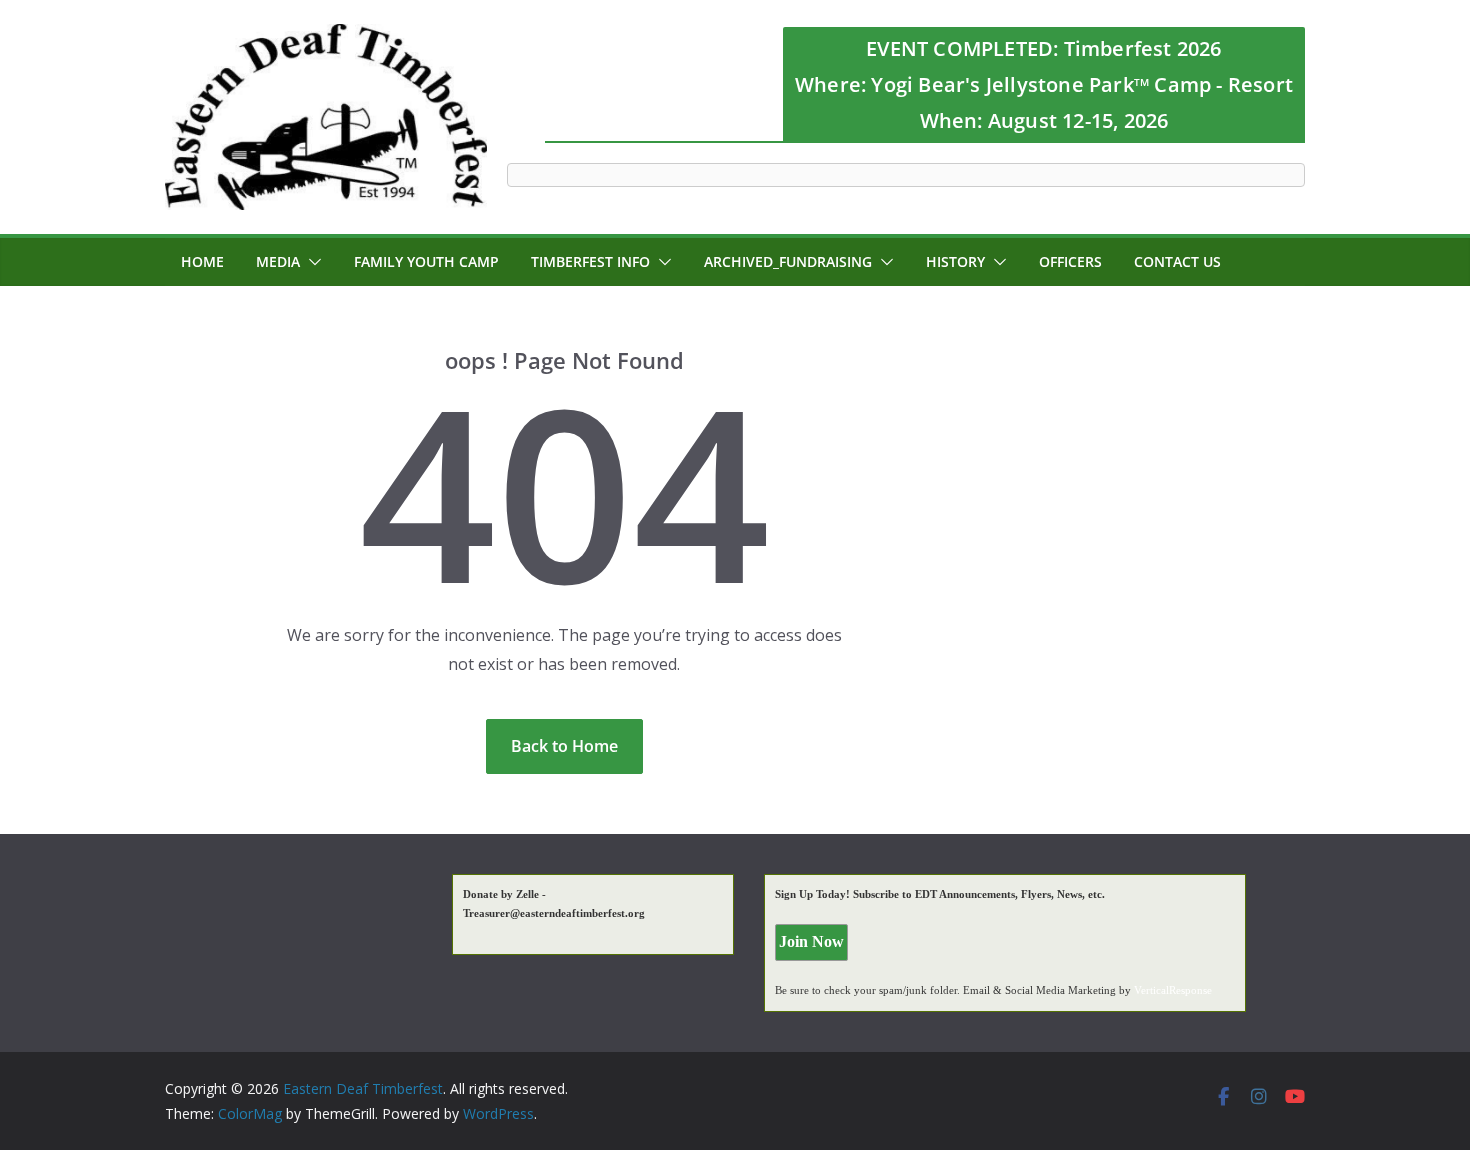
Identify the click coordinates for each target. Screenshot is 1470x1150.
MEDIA (278, 261)
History (955, 261)
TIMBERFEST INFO (590, 261)
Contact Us (1177, 261)
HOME (202, 261)
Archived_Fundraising (788, 261)
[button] (311, 262)
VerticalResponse (1173, 990)
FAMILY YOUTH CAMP (426, 261)
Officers (1070, 261)
